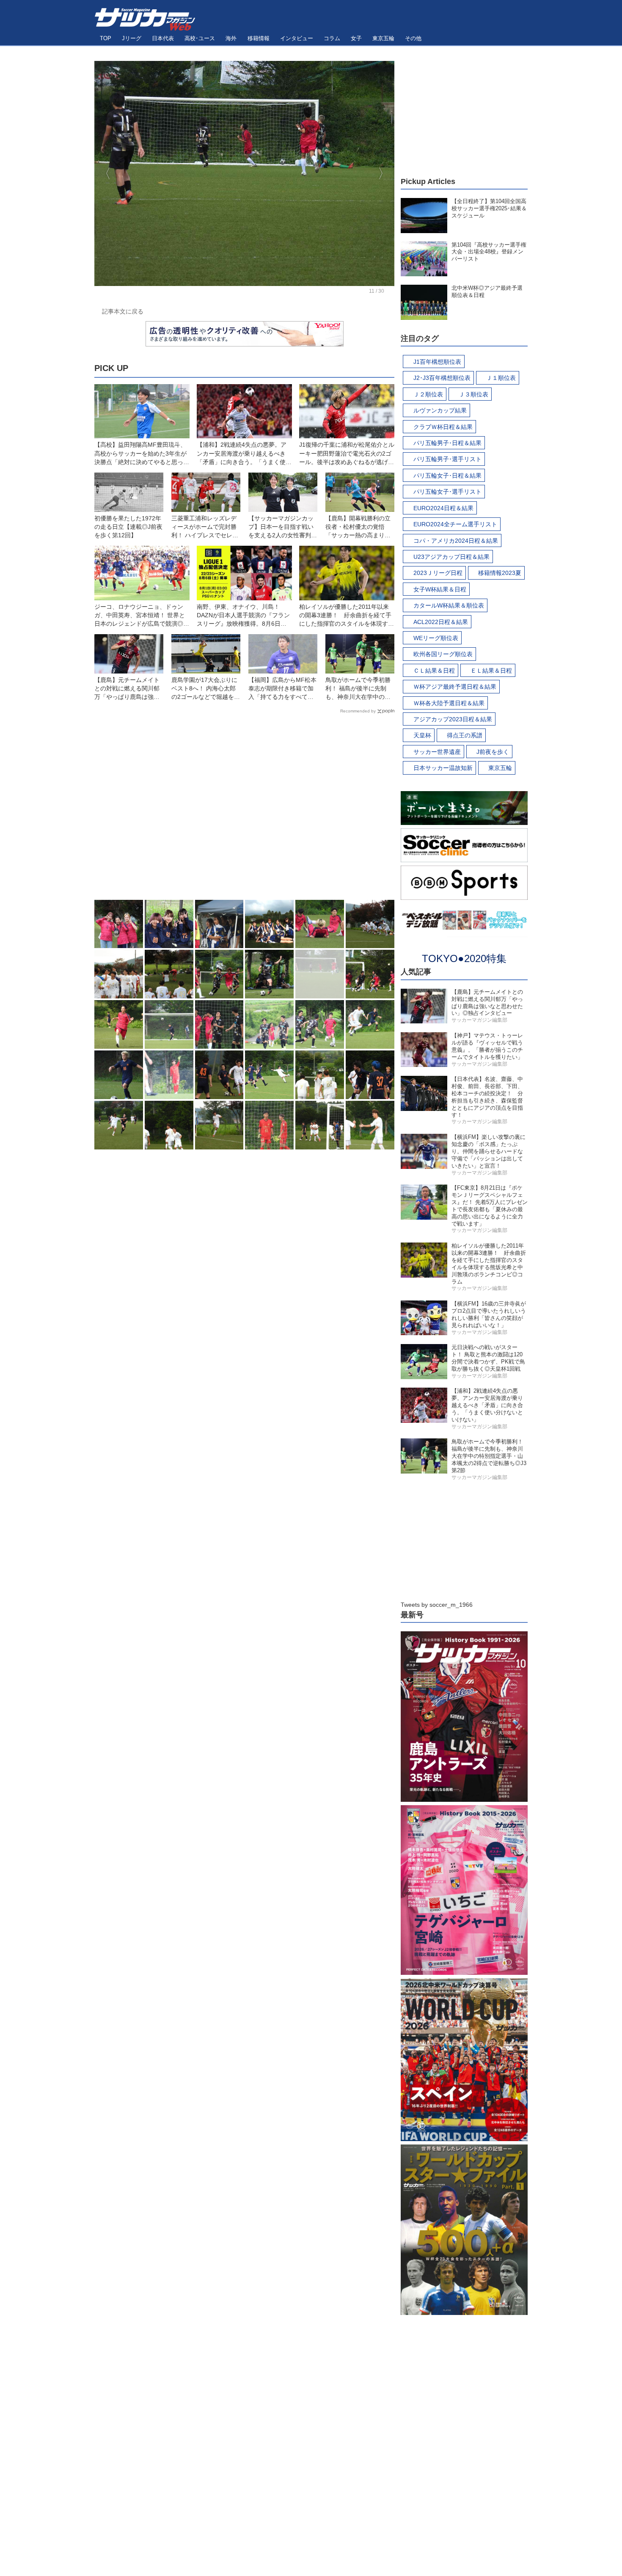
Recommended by (358, 711)
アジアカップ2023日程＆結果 (453, 719)
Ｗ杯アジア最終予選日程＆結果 (455, 687)
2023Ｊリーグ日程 (438, 573)
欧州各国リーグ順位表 (443, 654)
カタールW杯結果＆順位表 (449, 605)
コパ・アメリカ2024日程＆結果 (456, 541)
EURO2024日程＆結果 (443, 508)
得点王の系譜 (465, 735)
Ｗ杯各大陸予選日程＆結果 (449, 703)
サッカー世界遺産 (437, 752)
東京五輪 (500, 768)
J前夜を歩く (493, 752)
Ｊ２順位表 (428, 394)
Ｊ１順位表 (501, 378)
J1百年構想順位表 (437, 362)
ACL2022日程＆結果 (441, 622)
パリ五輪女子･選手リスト (447, 492)
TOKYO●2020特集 (464, 958)
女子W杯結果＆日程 (440, 589)
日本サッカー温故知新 (443, 768)
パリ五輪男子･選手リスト (447, 459)
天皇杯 (422, 735)
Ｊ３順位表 (473, 394)
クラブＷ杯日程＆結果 (443, 427)
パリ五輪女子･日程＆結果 (447, 476)
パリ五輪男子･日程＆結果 (447, 443)
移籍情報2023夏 (500, 573)
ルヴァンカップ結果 (440, 410)
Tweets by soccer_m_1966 (437, 1605)
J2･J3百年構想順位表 (442, 378)
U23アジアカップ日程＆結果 (451, 557)
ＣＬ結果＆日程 (434, 671)
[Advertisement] (244, 809)
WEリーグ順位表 (436, 638)
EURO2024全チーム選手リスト (455, 524)
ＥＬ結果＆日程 (491, 671)
